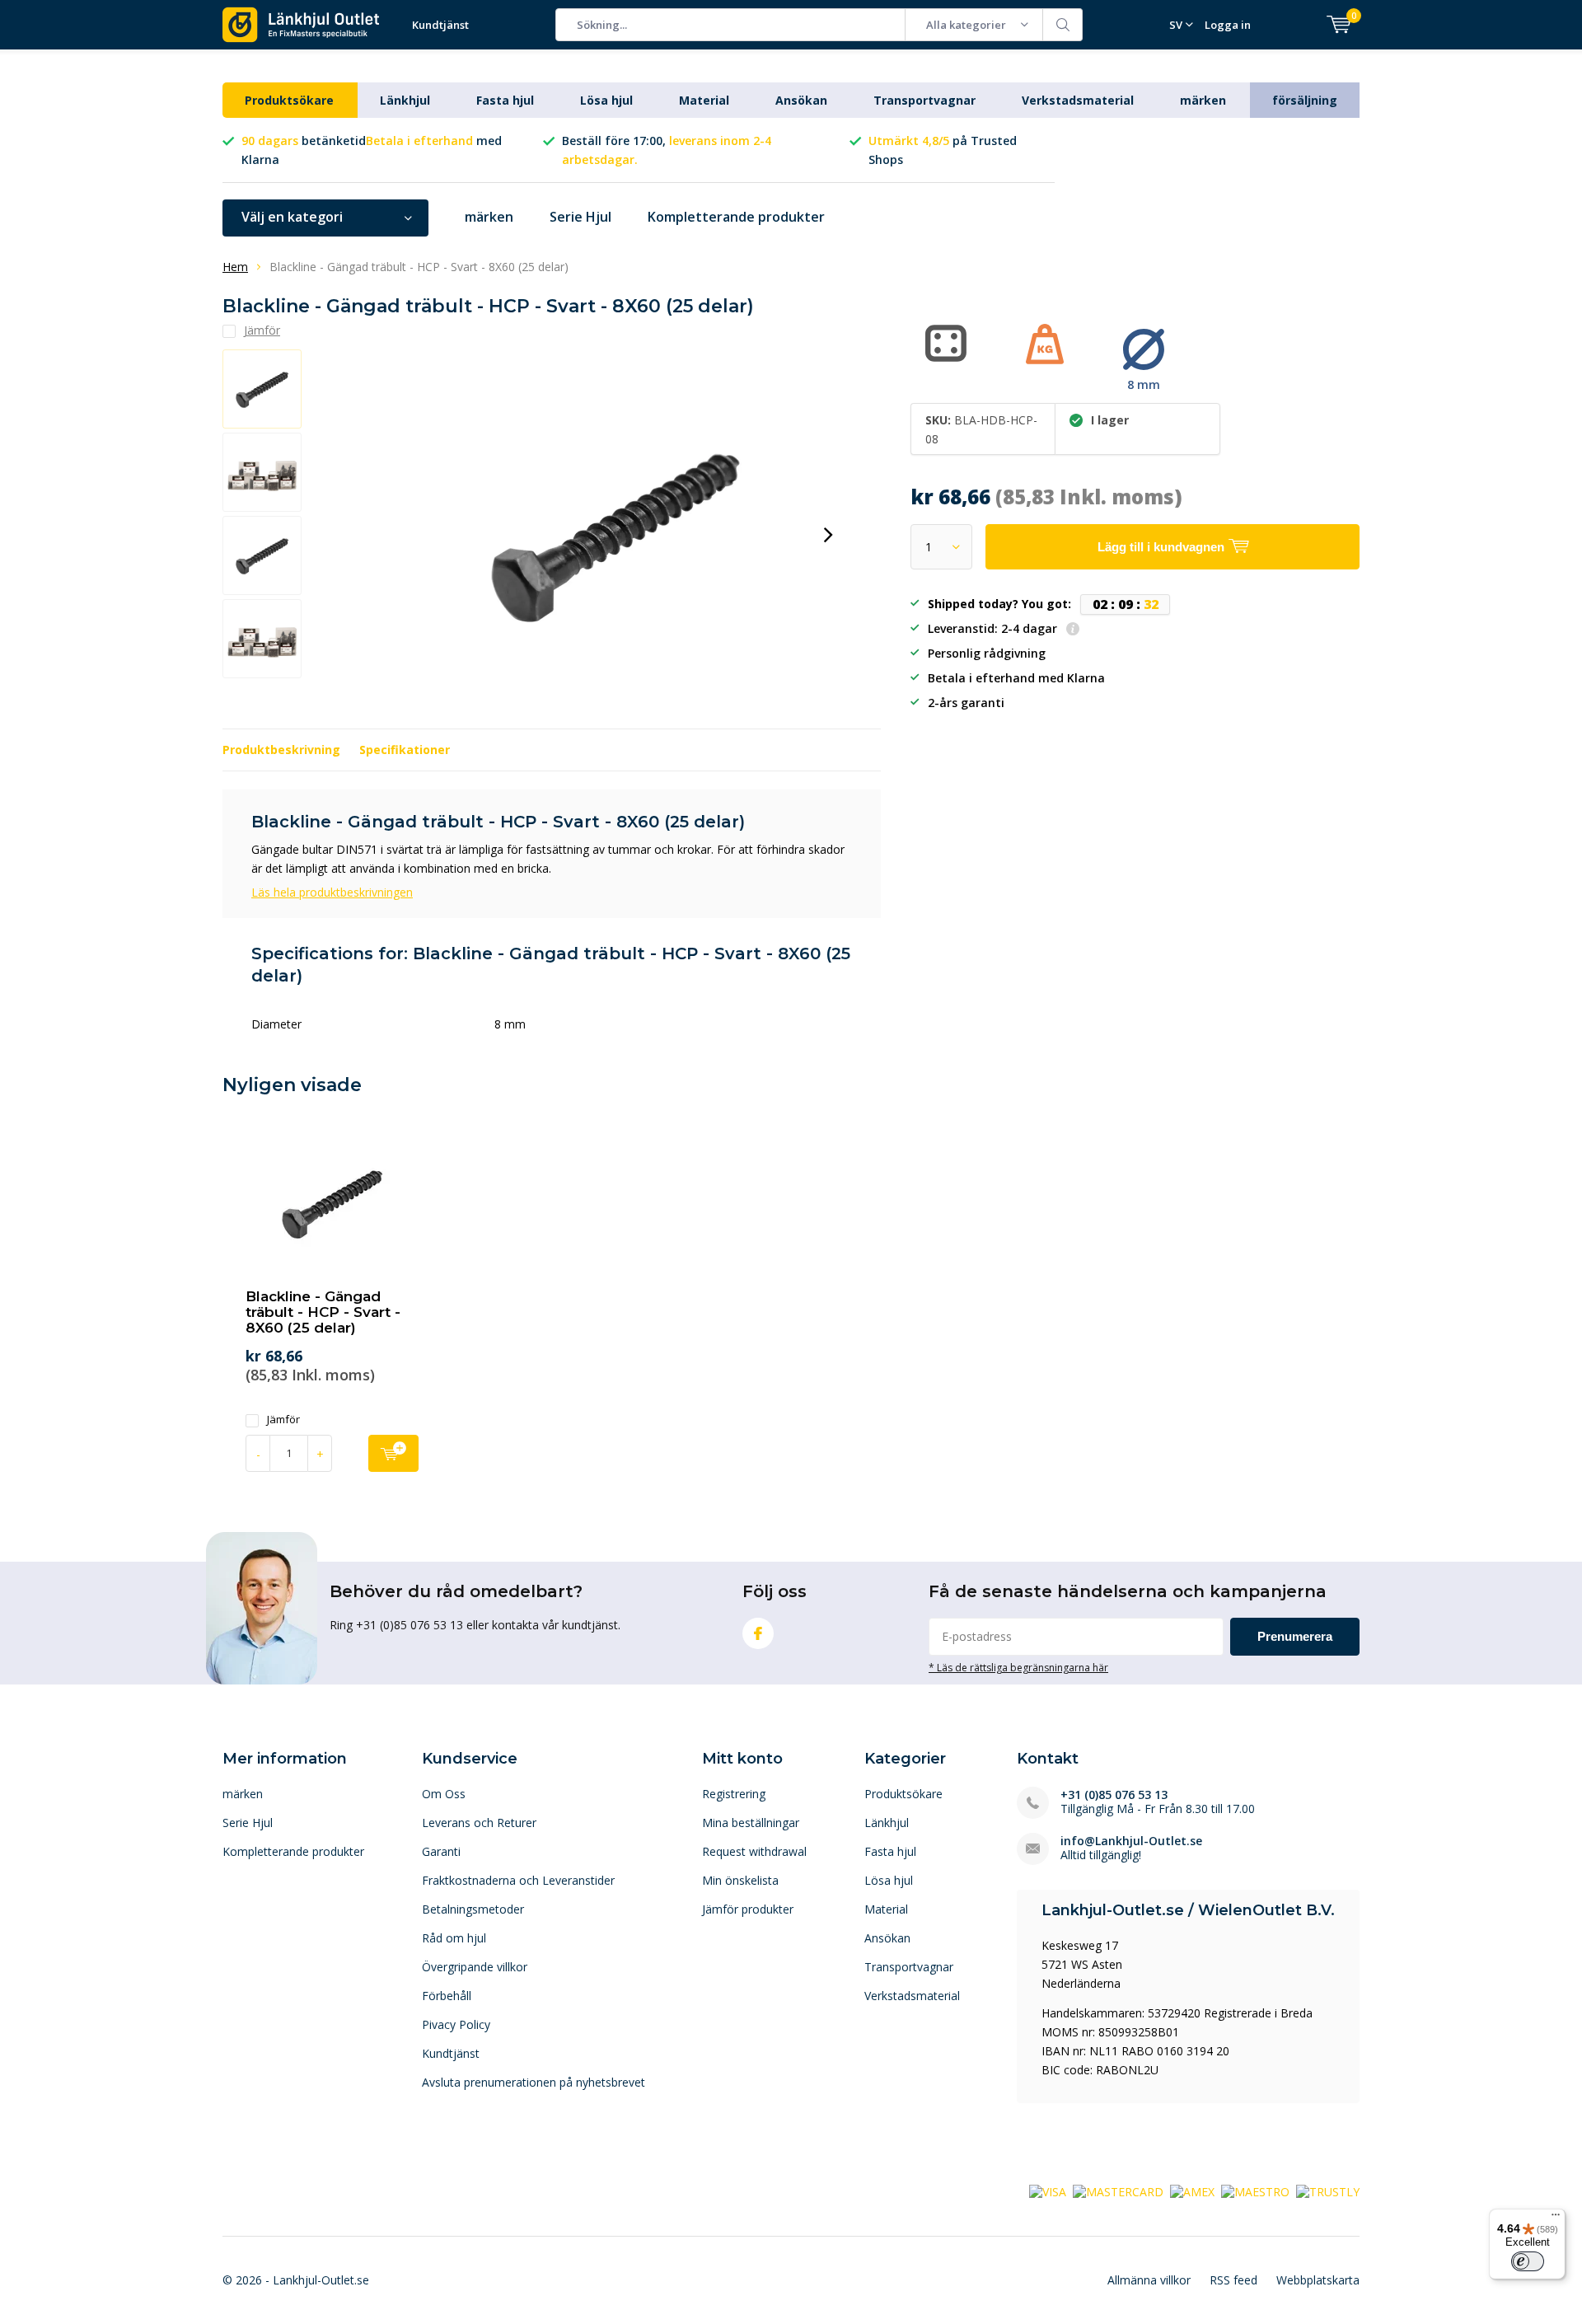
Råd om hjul (454, 1938)
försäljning (1305, 100)
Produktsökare (289, 100)
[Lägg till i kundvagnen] (393, 1453)
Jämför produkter (748, 1909)
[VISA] (1048, 2191)
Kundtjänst (440, 25)
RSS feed (1233, 2280)
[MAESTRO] (1255, 2191)
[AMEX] (1192, 2191)
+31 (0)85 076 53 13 (1114, 1795)
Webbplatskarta (1318, 2280)
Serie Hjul (580, 217)
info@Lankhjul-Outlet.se (1131, 1841)
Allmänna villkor (1149, 2280)
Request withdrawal (754, 1851)
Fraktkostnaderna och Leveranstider (518, 1880)
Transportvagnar (924, 100)
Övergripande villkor (475, 1967)
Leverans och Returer (479, 1823)
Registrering (734, 1794)
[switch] (1528, 2261)
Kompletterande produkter (736, 217)
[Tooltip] (1073, 630)
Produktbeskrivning (281, 750)
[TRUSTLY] (1328, 2191)
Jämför (283, 1420)
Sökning (1063, 25)
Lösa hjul (606, 100)
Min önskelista (740, 1880)
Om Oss (444, 1794)
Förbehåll (447, 1996)
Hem (235, 267)
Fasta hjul (505, 100)
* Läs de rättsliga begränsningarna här (1018, 1667)
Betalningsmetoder (473, 1909)
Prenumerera (1295, 1636)
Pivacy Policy (456, 2024)
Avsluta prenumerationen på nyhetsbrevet (534, 2082)
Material (704, 100)
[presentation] (828, 535)
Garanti (441, 1851)
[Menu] (1556, 2219)
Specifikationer (405, 750)
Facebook (758, 1633)
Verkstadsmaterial (1078, 100)
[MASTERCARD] (1118, 2191)
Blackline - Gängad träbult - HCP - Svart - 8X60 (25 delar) (323, 1312)
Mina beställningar (751, 1823)
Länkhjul (405, 100)
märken (1203, 100)
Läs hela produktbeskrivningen (332, 892)
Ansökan (801, 100)
